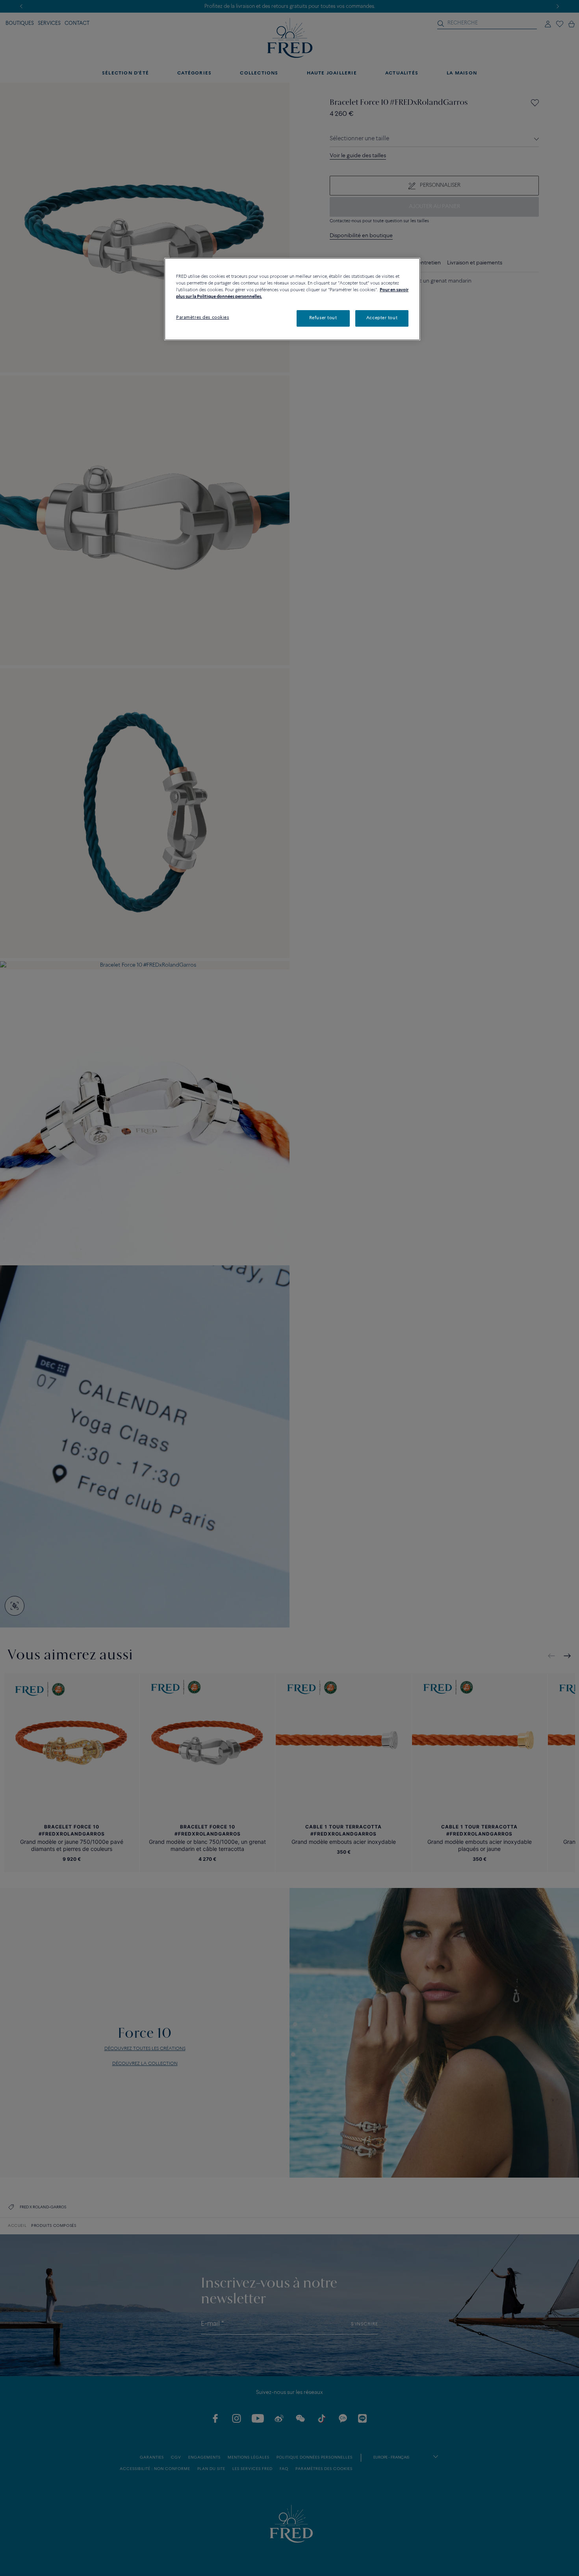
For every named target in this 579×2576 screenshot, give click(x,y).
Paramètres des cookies (203, 318)
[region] (292, 299)
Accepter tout (382, 318)
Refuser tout (323, 318)
